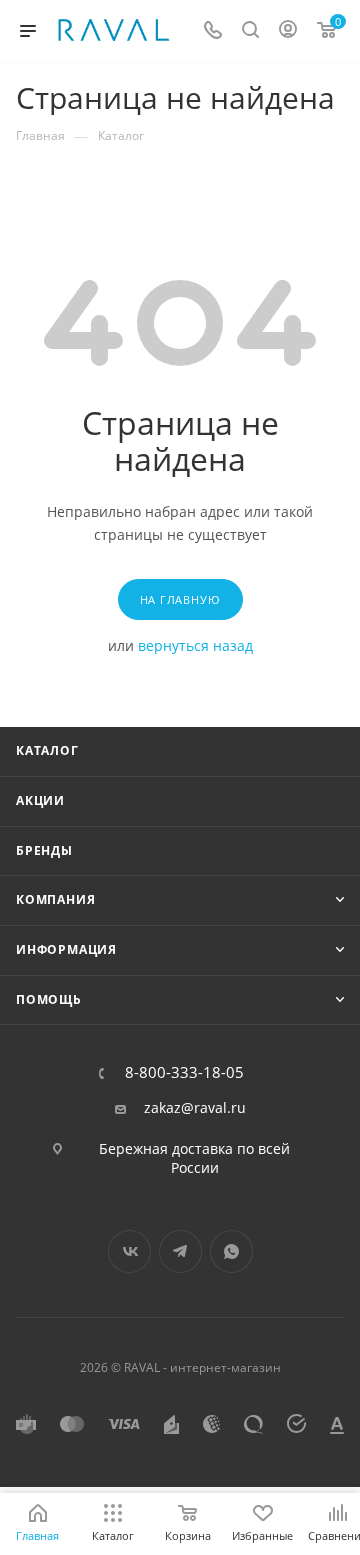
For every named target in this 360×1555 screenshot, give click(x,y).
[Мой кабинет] (288, 31)
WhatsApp (231, 1251)
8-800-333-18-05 (184, 1072)
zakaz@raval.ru (195, 1108)
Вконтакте (129, 1251)
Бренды (44, 850)
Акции (40, 800)
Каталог (47, 750)
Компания (55, 899)
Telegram (180, 1251)
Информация (66, 949)
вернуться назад (195, 645)
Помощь (49, 999)
